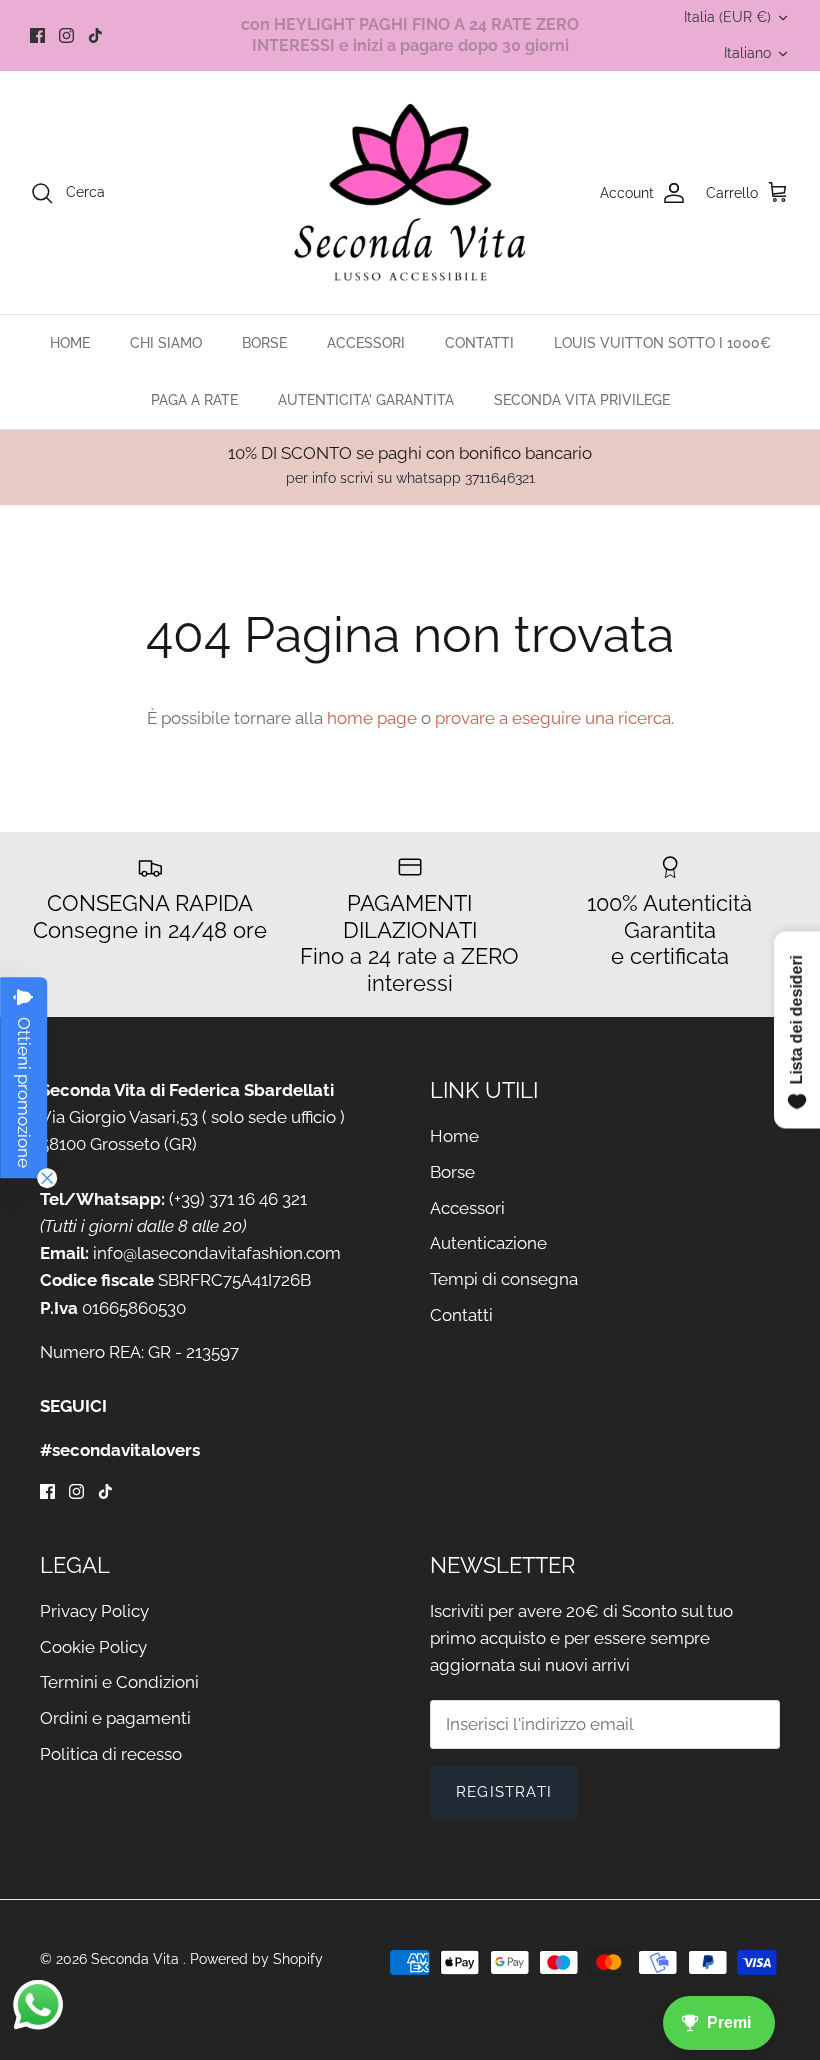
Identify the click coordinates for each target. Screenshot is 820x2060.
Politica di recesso (111, 1754)
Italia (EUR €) (727, 17)
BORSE (264, 343)
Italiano (747, 53)
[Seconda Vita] (410, 192)
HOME (70, 343)
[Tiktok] (95, 35)
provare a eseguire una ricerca (553, 718)
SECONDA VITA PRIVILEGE (582, 400)
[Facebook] (37, 35)
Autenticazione (488, 1243)
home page (372, 718)
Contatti (461, 1315)
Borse (452, 1172)
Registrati (504, 1792)
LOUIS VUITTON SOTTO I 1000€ (662, 343)
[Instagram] (66, 35)
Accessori (467, 1208)
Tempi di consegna (504, 1279)
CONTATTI (479, 343)
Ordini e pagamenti (115, 1718)
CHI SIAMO (166, 343)
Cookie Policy (93, 1647)
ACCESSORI (366, 343)
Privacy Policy (94, 1611)
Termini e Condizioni (119, 1682)
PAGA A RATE (194, 400)
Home (454, 1136)
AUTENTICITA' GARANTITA (366, 400)
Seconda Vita (137, 1959)
